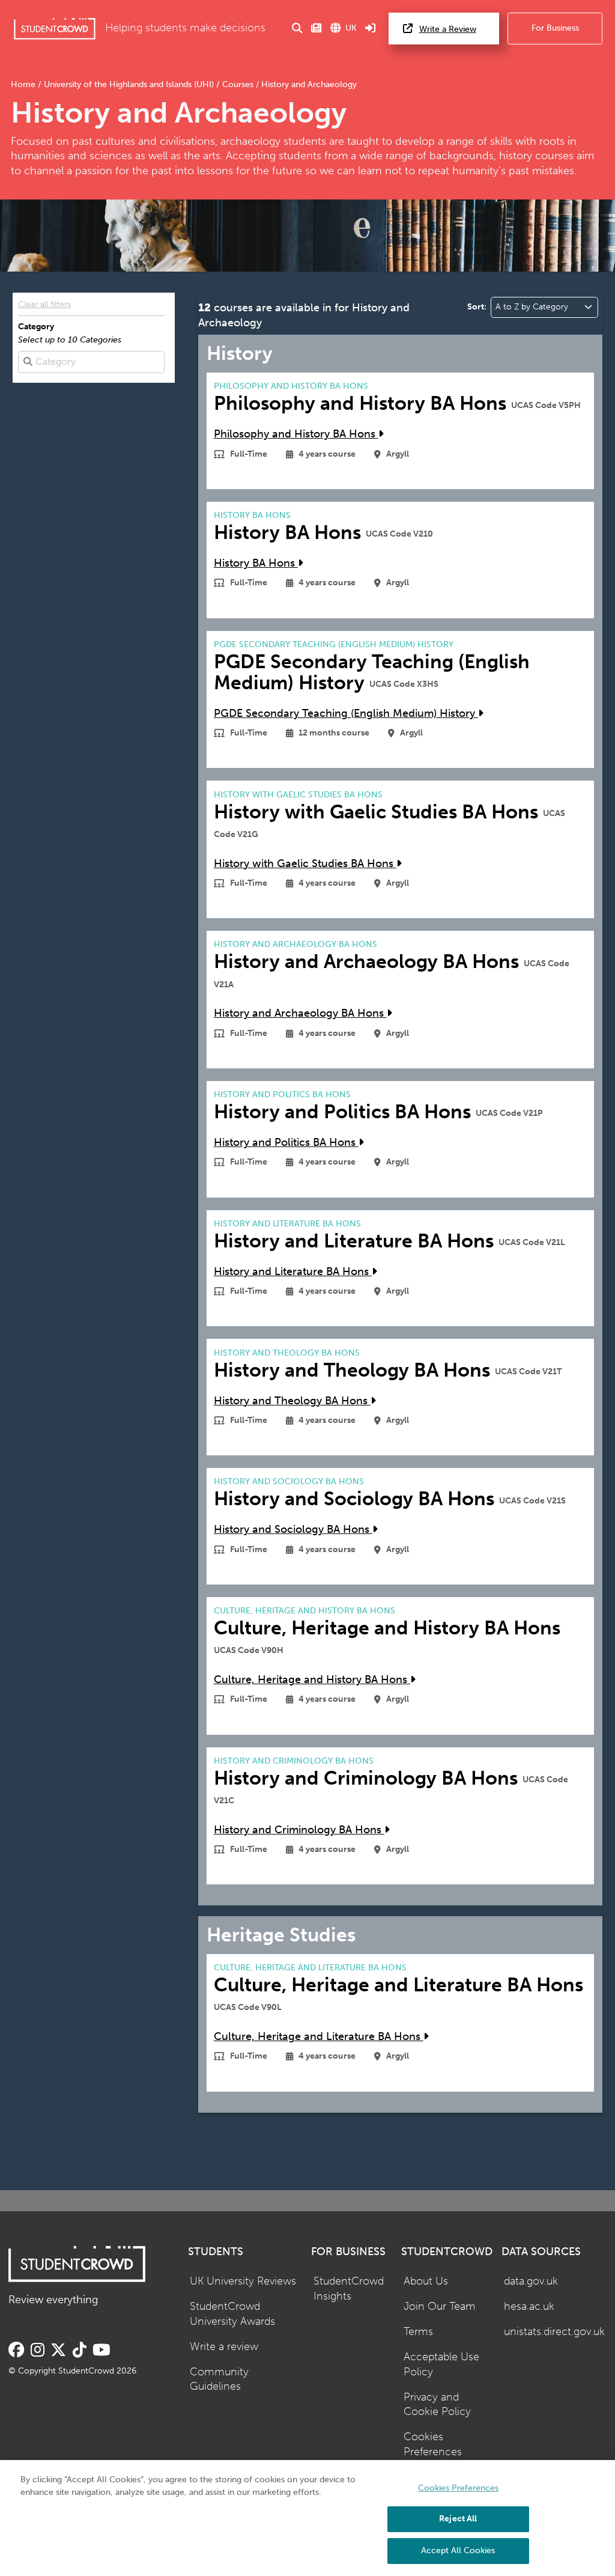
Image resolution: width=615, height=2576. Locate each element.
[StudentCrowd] (55, 29)
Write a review (224, 2347)
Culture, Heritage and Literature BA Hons (319, 2037)
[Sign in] (371, 29)
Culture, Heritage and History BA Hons (312, 1680)
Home (24, 84)
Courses (238, 84)
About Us (426, 2281)
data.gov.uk (531, 2281)
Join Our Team (440, 2307)
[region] (307, 2518)
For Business (555, 28)
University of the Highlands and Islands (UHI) (129, 84)
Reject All (458, 2519)
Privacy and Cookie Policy (437, 2405)
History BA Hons (256, 563)
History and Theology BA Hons (292, 1401)
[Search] (297, 29)
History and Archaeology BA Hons (300, 1013)
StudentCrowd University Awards (232, 2314)
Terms (418, 2332)
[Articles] (317, 29)
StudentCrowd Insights (349, 2289)
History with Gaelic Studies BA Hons (305, 864)
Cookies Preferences (433, 2444)
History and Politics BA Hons (286, 1143)
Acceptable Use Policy (441, 2364)
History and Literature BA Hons (293, 1272)
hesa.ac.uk (529, 2307)
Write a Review (448, 29)
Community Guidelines (219, 2380)
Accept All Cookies (458, 2550)
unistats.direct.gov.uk (554, 2332)
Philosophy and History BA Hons (296, 434)
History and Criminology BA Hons (299, 1830)
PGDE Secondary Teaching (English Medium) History (346, 714)
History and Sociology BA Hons (293, 1530)
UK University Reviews (243, 2281)
